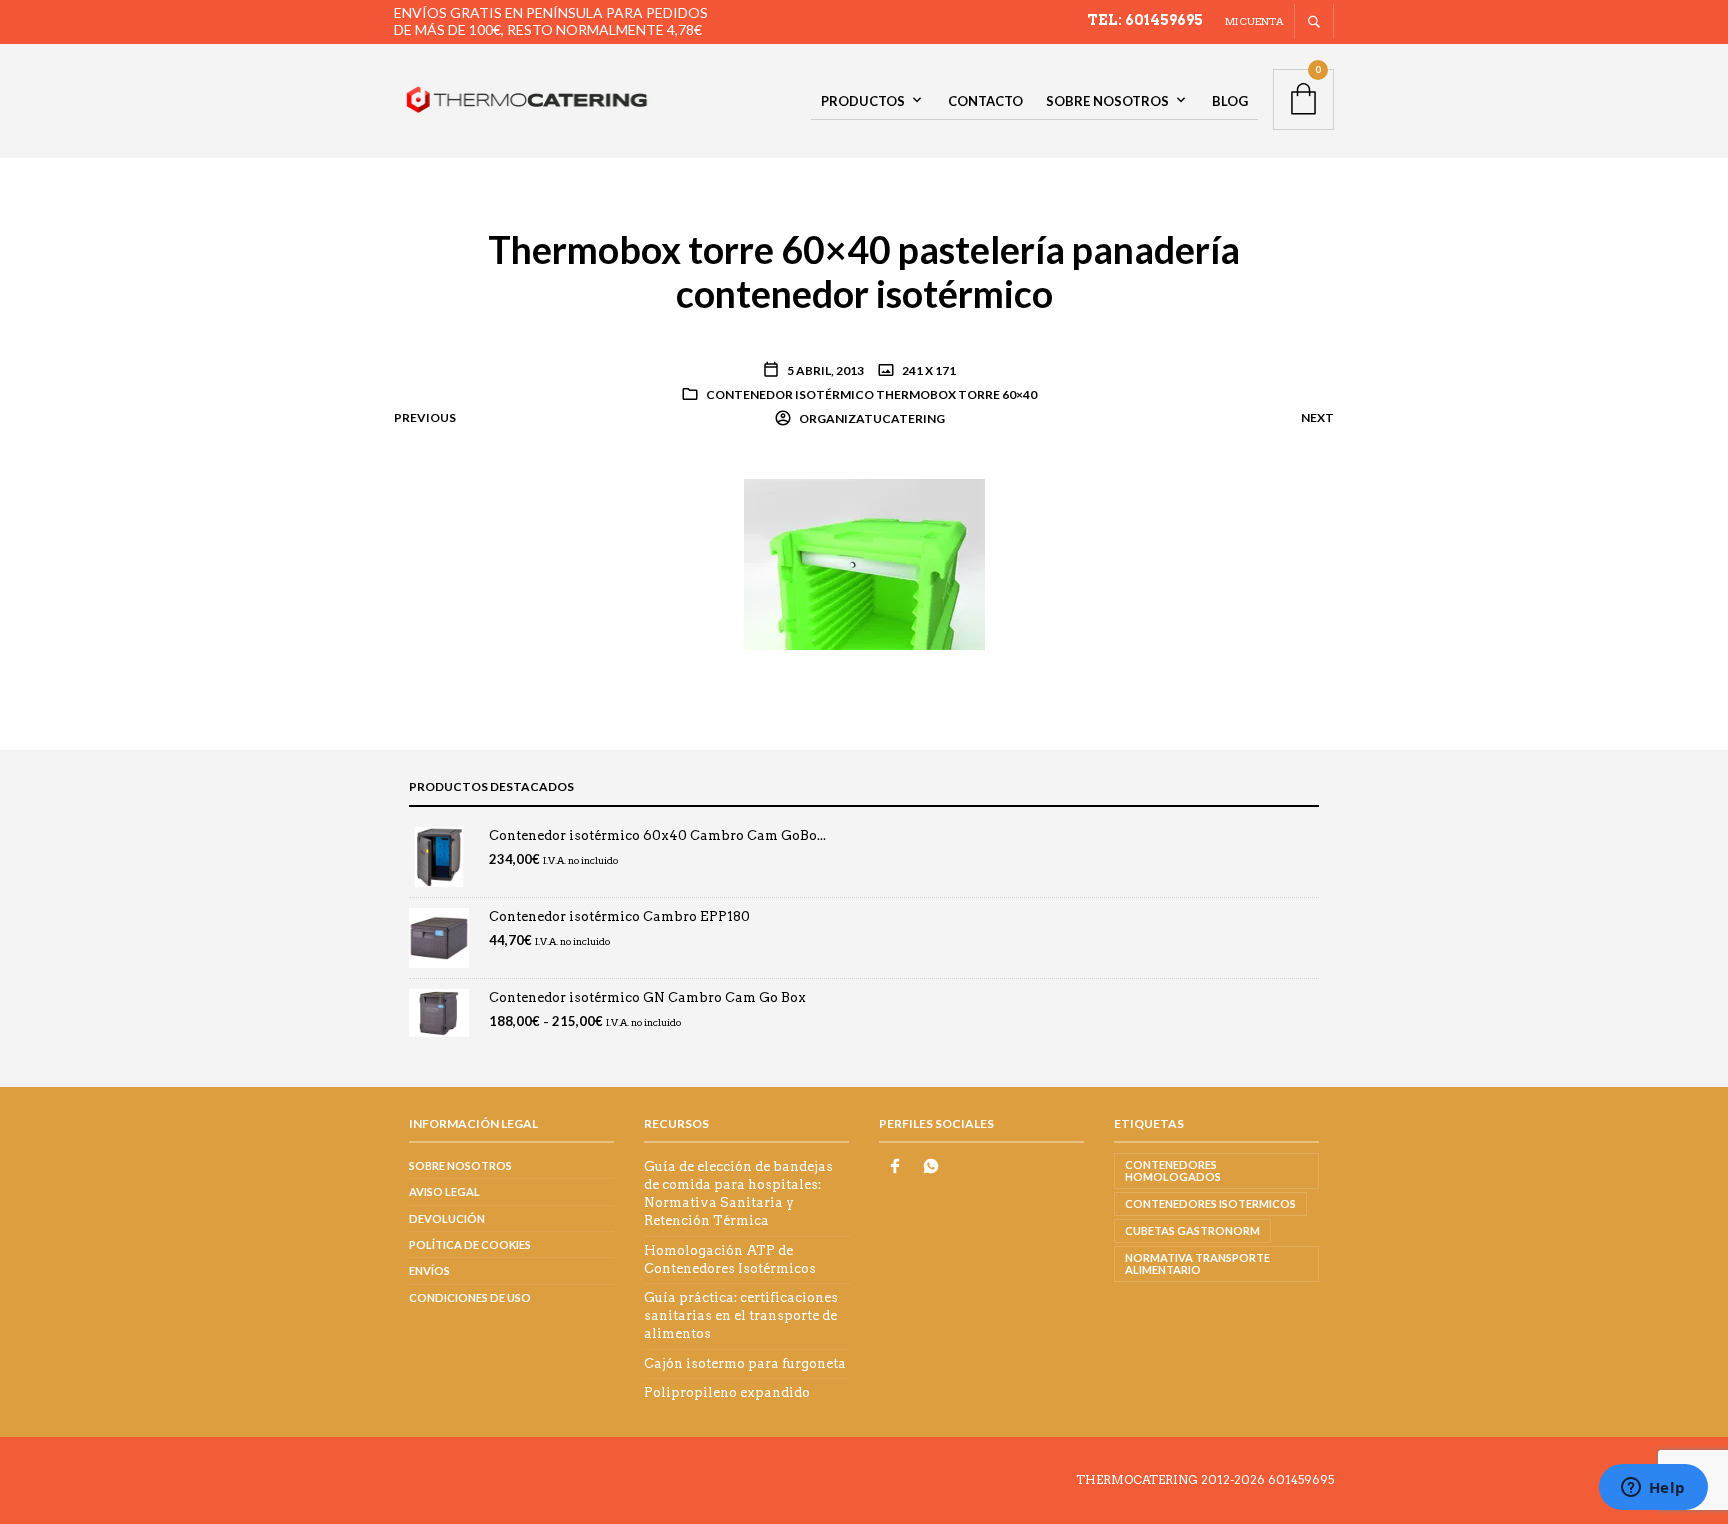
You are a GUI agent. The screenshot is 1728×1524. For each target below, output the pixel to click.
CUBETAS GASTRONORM (1192, 1230)
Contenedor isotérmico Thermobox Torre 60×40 (871, 394)
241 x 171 (928, 370)
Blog (1230, 101)
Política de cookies (470, 1244)
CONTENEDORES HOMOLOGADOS (1173, 1170)
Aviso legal (444, 1191)
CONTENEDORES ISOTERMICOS (1210, 1203)
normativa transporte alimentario (1197, 1263)
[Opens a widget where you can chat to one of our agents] (1653, 1489)
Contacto (985, 101)
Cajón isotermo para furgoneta (745, 1363)
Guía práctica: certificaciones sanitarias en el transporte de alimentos (741, 1315)
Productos (863, 101)
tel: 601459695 (1145, 20)
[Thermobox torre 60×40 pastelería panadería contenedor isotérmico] (864, 563)
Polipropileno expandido (727, 1392)
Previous (425, 417)
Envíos (429, 1270)
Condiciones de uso (470, 1297)
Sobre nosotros (1107, 101)
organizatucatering (871, 418)
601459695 (1301, 1479)
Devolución (447, 1218)
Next (1317, 417)
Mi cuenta (1254, 21)
